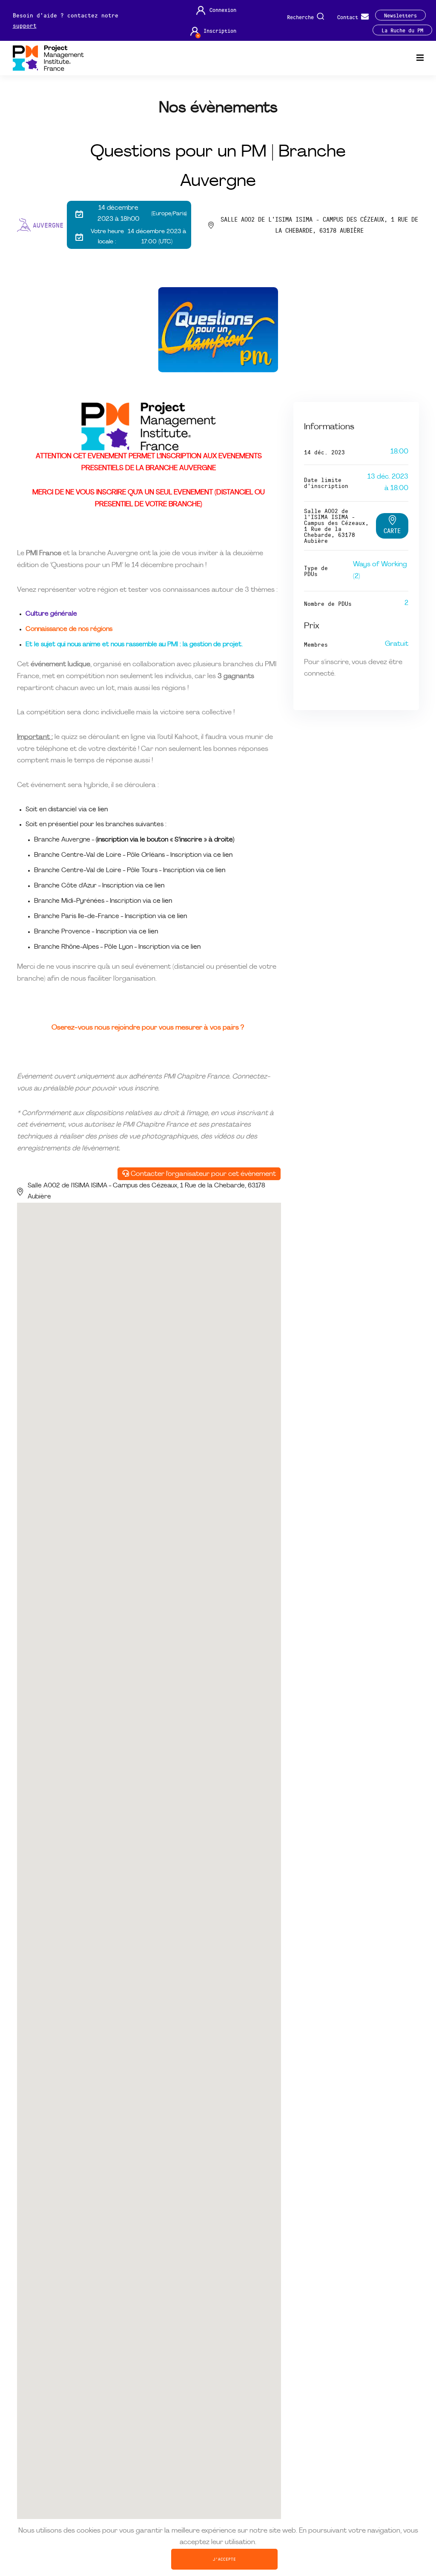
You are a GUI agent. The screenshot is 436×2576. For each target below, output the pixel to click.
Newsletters (400, 15)
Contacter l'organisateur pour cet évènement (202, 1174)
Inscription (220, 30)
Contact (349, 16)
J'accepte (224, 2559)
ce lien (98, 810)
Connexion (223, 10)
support (25, 25)
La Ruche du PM (402, 30)
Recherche (302, 16)
